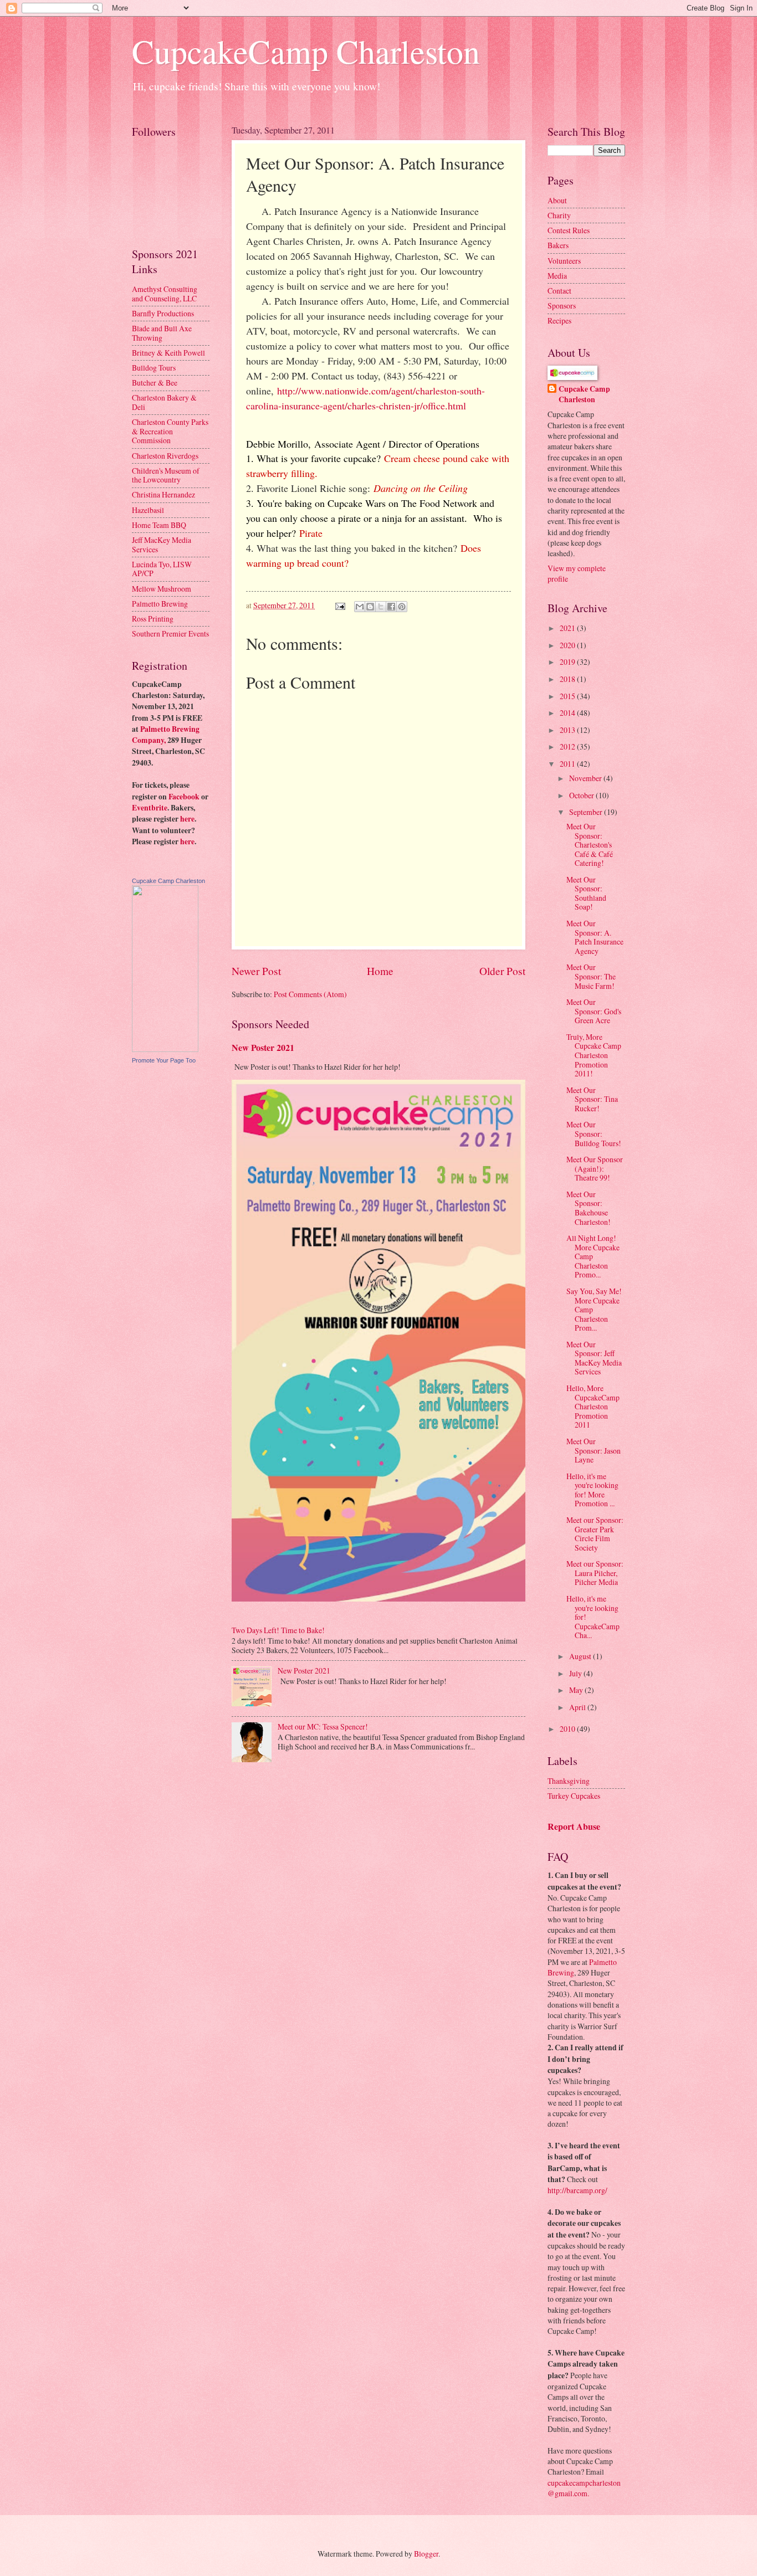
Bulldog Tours (154, 368)
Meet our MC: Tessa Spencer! (323, 1726)
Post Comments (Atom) (310, 994)
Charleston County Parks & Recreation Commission (170, 431)
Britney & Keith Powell (168, 353)
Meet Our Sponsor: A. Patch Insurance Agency (595, 937)
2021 (568, 628)
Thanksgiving (569, 1781)
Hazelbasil (148, 510)
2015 (568, 696)
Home (380, 971)
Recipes (559, 320)
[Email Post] (340, 605)
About (557, 200)
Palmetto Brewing (160, 604)
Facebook (184, 797)
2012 (568, 746)
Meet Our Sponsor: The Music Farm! (591, 976)
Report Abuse (574, 1826)
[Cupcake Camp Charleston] (165, 1049)
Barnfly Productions (163, 313)
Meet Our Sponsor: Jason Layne (594, 1450)
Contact (559, 291)
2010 (568, 1729)
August (581, 1656)
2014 (568, 713)
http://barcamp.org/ (577, 2190)
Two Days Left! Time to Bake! (278, 1630)
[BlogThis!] (370, 607)
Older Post (502, 971)
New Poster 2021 (263, 1048)
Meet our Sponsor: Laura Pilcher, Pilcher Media (595, 1573)
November (586, 778)
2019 (568, 662)
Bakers (558, 245)
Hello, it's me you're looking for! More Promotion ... (592, 1490)
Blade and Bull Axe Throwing (162, 333)
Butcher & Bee (155, 383)
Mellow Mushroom (162, 589)
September (587, 812)
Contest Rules (569, 230)
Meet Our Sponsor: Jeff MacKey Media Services (594, 1358)
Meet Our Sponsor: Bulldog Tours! (594, 1133)
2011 (568, 764)
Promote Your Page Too (164, 1060)
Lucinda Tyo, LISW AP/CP (162, 569)
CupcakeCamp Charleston (306, 51)
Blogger (426, 2554)
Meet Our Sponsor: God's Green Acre (594, 1011)
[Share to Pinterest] (402, 607)
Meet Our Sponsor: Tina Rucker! (592, 1099)
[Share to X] (381, 607)
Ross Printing (153, 619)
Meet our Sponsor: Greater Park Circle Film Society (595, 1534)
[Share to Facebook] (391, 607)
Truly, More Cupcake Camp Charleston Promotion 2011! (594, 1055)
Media (557, 276)
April (578, 1707)
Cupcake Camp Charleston (168, 881)
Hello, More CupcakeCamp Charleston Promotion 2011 (593, 1406)
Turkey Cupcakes (574, 1796)
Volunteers (564, 261)
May (577, 1690)
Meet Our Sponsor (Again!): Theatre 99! (595, 1168)
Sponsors (562, 306)
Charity (559, 215)
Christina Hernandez (163, 494)
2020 (568, 645)
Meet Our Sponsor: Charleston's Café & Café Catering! (590, 845)
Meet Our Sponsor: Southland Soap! (586, 893)
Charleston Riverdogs (165, 456)
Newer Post (256, 971)
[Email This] (360, 607)
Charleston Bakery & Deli (164, 402)
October (582, 795)
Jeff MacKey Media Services (162, 545)
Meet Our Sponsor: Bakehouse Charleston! (589, 1208)
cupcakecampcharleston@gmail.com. (584, 2488)
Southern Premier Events (170, 633)
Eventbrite (150, 808)
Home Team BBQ (159, 525)
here (187, 819)
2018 (568, 679)
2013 (568, 730)
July (576, 1673)
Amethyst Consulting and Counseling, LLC (165, 294)
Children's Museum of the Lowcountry (166, 475)
